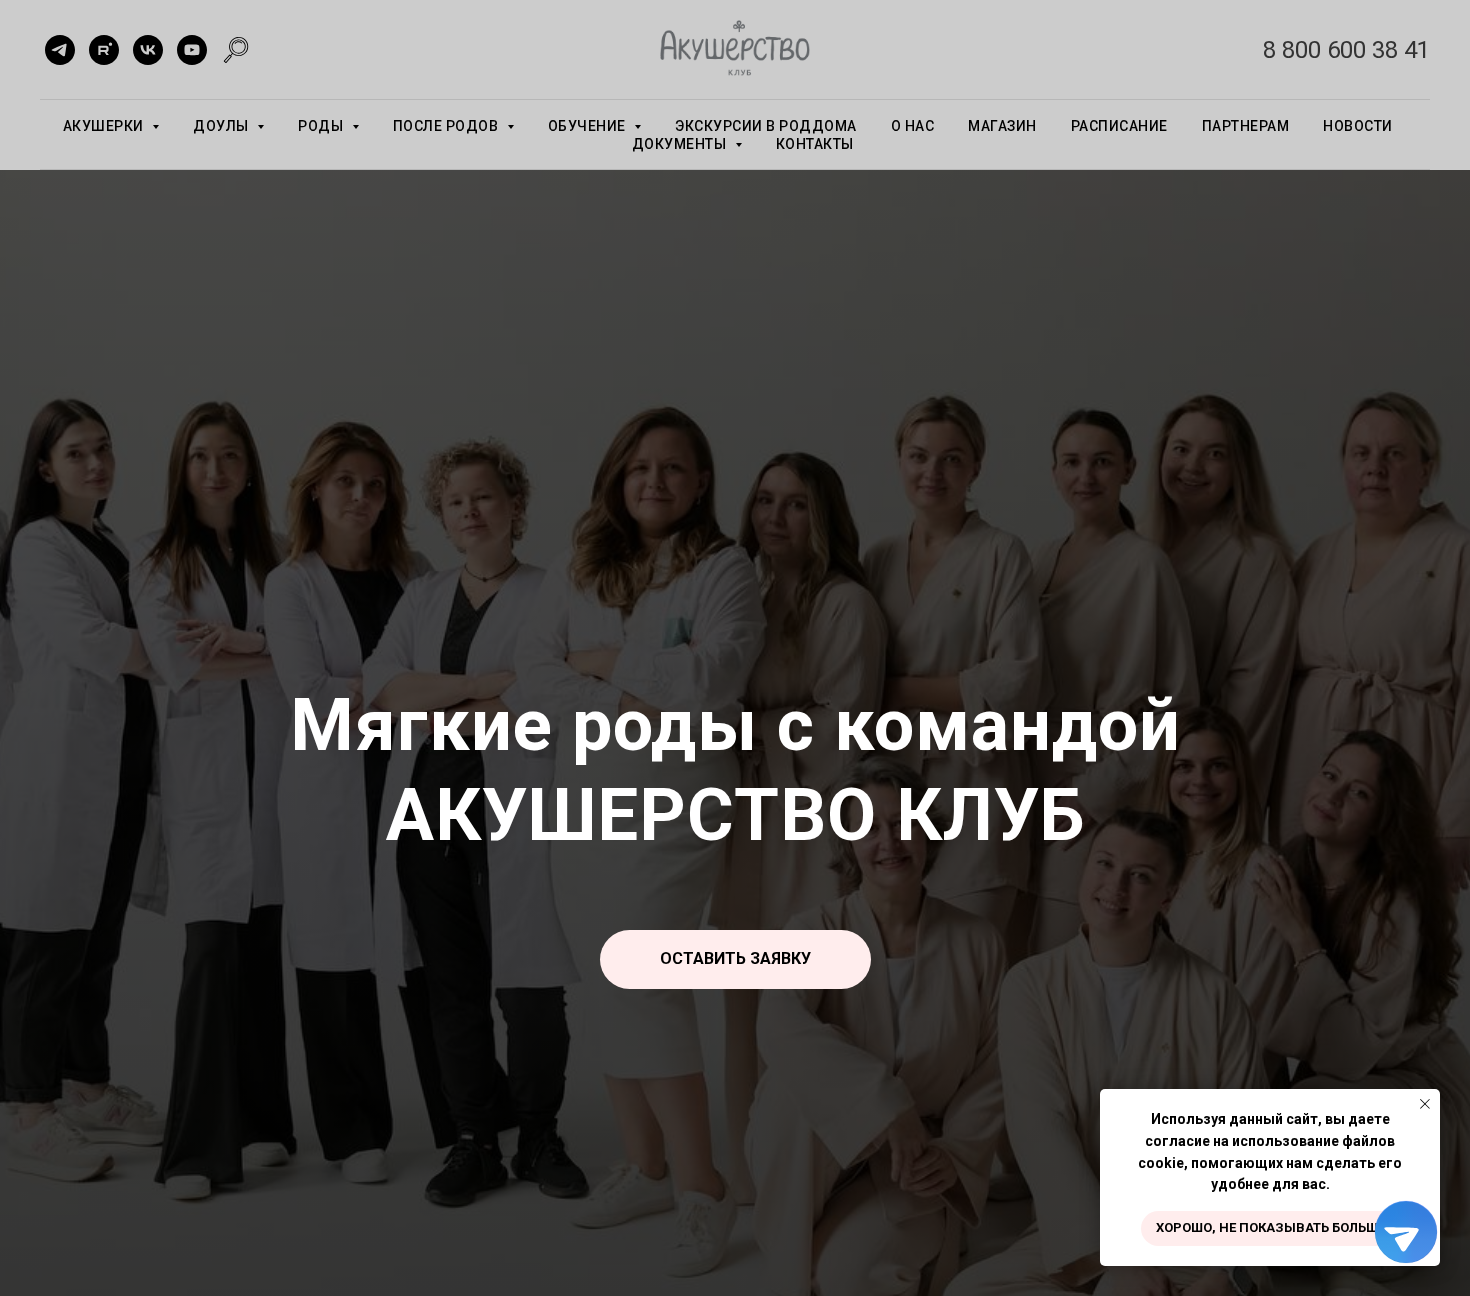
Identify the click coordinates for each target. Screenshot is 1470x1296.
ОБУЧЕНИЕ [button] (589, 126)
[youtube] (192, 50)
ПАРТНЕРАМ (1246, 126)
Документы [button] (681, 144)
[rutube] (104, 50)
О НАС (913, 126)
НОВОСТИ (1358, 126)
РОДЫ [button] (322, 126)
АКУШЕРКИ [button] (105, 126)
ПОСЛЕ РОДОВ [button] (447, 126)
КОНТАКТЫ (815, 144)
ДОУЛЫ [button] (222, 126)
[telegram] (60, 50)
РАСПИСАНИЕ (1119, 126)
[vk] (148, 50)
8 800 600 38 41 (1346, 50)
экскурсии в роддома (766, 126)
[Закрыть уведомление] (1425, 1104)
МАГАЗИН (1002, 126)
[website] (236, 50)
